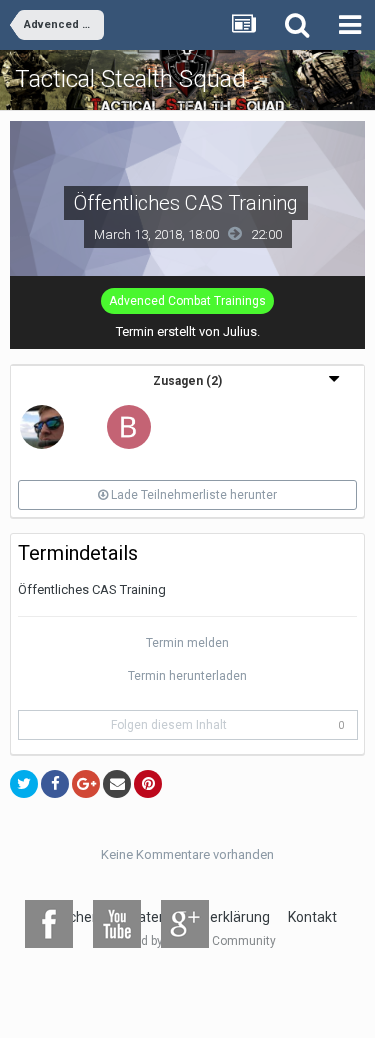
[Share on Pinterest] (148, 784)
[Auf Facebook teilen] (55, 784)
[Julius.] (42, 425)
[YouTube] (117, 924)
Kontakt (312, 917)
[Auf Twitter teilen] (24, 784)
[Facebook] (49, 924)
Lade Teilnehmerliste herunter (192, 495)
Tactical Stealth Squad (130, 79)
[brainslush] (129, 425)
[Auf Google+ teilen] (86, 784)
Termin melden (187, 643)
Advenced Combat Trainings (187, 301)
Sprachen (71, 917)
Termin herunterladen (187, 676)
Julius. (241, 331)
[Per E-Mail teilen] (117, 784)
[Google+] (185, 924)
